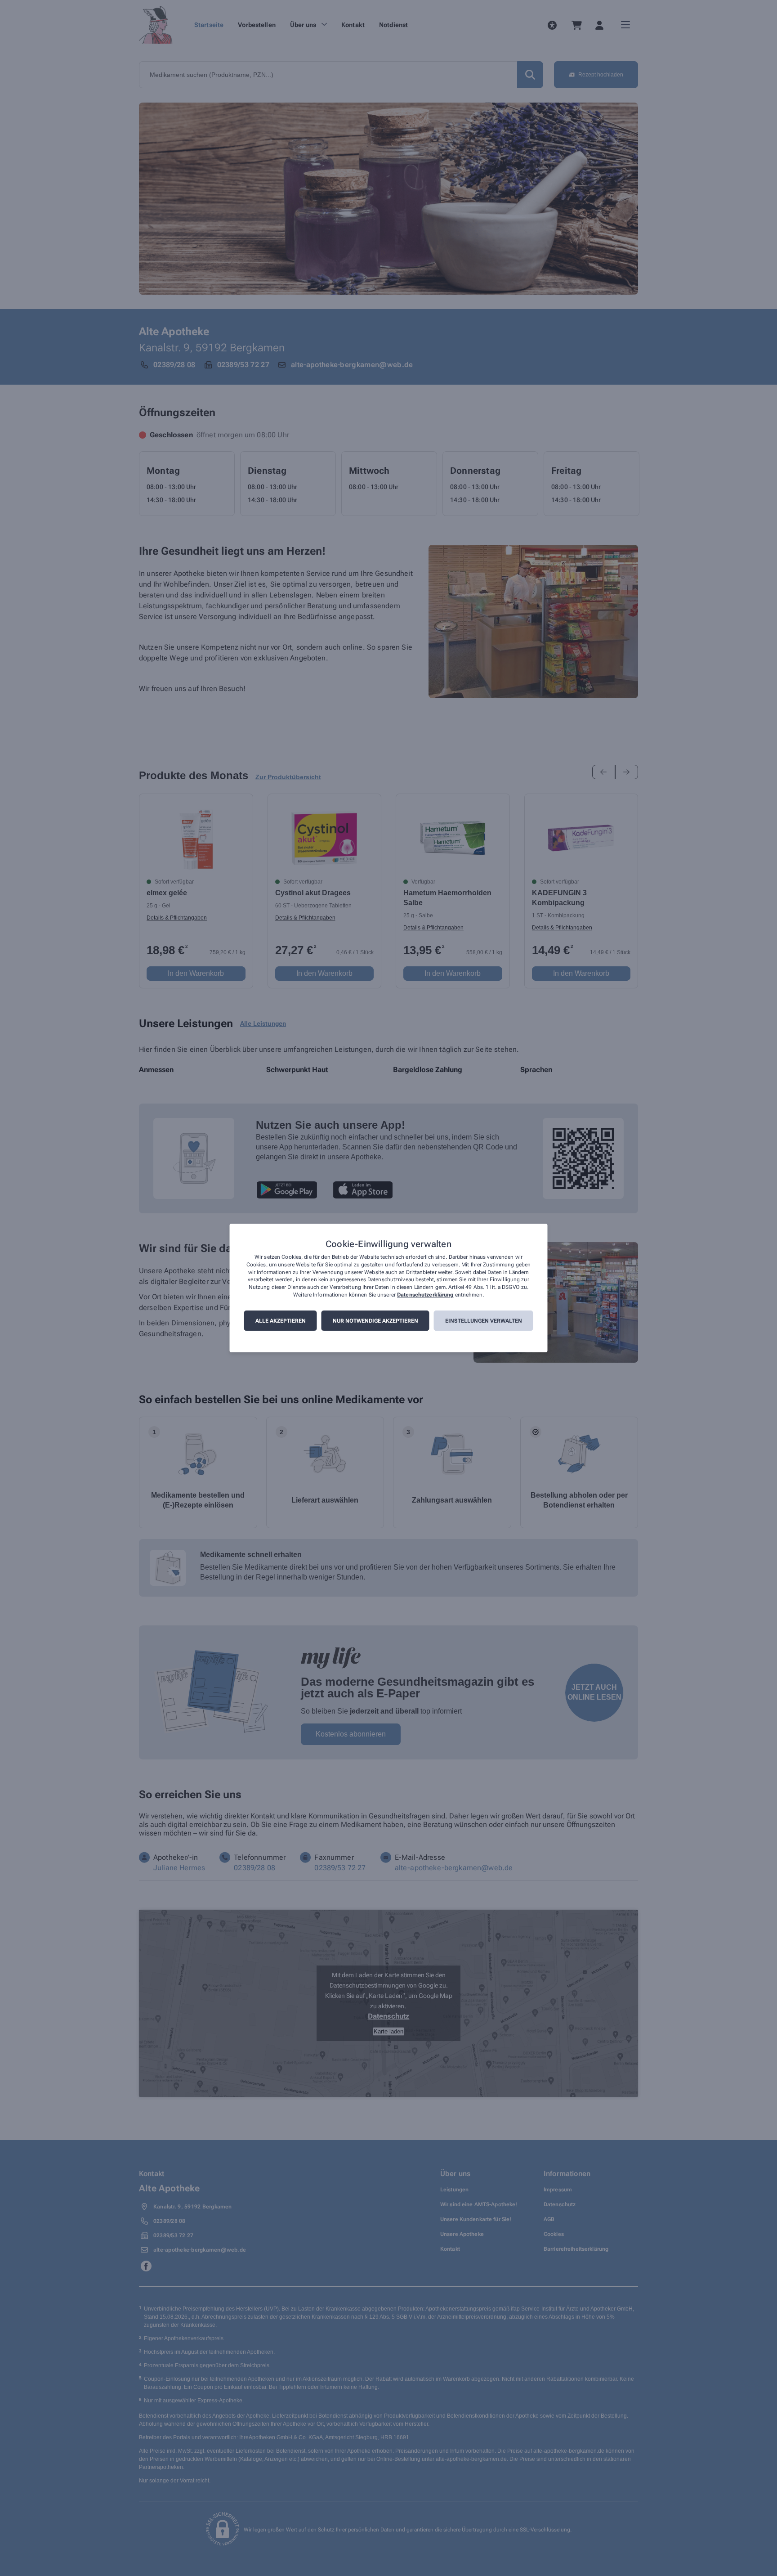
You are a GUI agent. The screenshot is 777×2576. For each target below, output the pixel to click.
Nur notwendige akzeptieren (375, 1321)
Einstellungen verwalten (484, 1321)
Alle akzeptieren (281, 1321)
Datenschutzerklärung (425, 1295)
